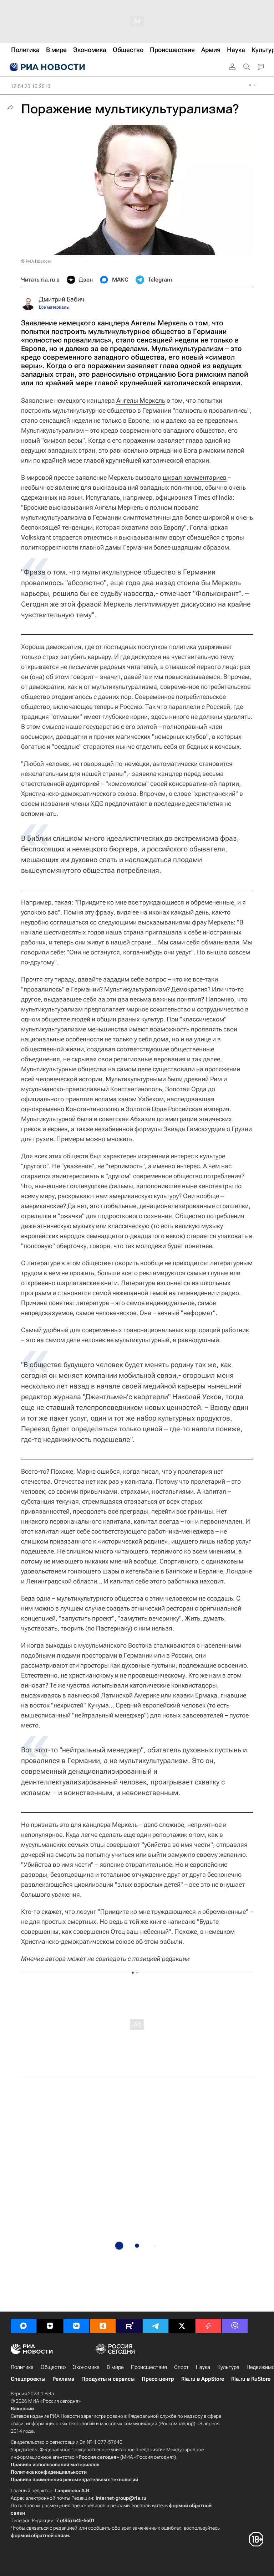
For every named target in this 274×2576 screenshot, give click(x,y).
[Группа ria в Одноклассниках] (103, 2326)
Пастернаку (113, 1628)
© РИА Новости (36, 261)
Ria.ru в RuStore (251, 2379)
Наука (203, 2367)
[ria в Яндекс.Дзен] (50, 2326)
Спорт (181, 2367)
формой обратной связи (40, 2535)
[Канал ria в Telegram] (156, 2326)
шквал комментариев (195, 477)
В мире (115, 2367)
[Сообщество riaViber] (235, 2326)
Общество (53, 2367)
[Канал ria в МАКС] (24, 2326)
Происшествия (149, 2367)
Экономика (86, 2367)
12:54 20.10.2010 (31, 86)
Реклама (63, 2379)
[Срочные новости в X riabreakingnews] (208, 2326)
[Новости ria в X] (182, 2326)
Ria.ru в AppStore (203, 2379)
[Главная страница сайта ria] (46, 67)
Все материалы (54, 307)
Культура (228, 2367)
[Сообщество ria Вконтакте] (76, 2326)
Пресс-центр (158, 2379)
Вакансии (22, 2408)
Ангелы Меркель (141, 400)
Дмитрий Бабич (62, 299)
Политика (22, 2367)
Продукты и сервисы (108, 2379)
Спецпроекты (28, 2379)
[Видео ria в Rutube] (129, 2326)
